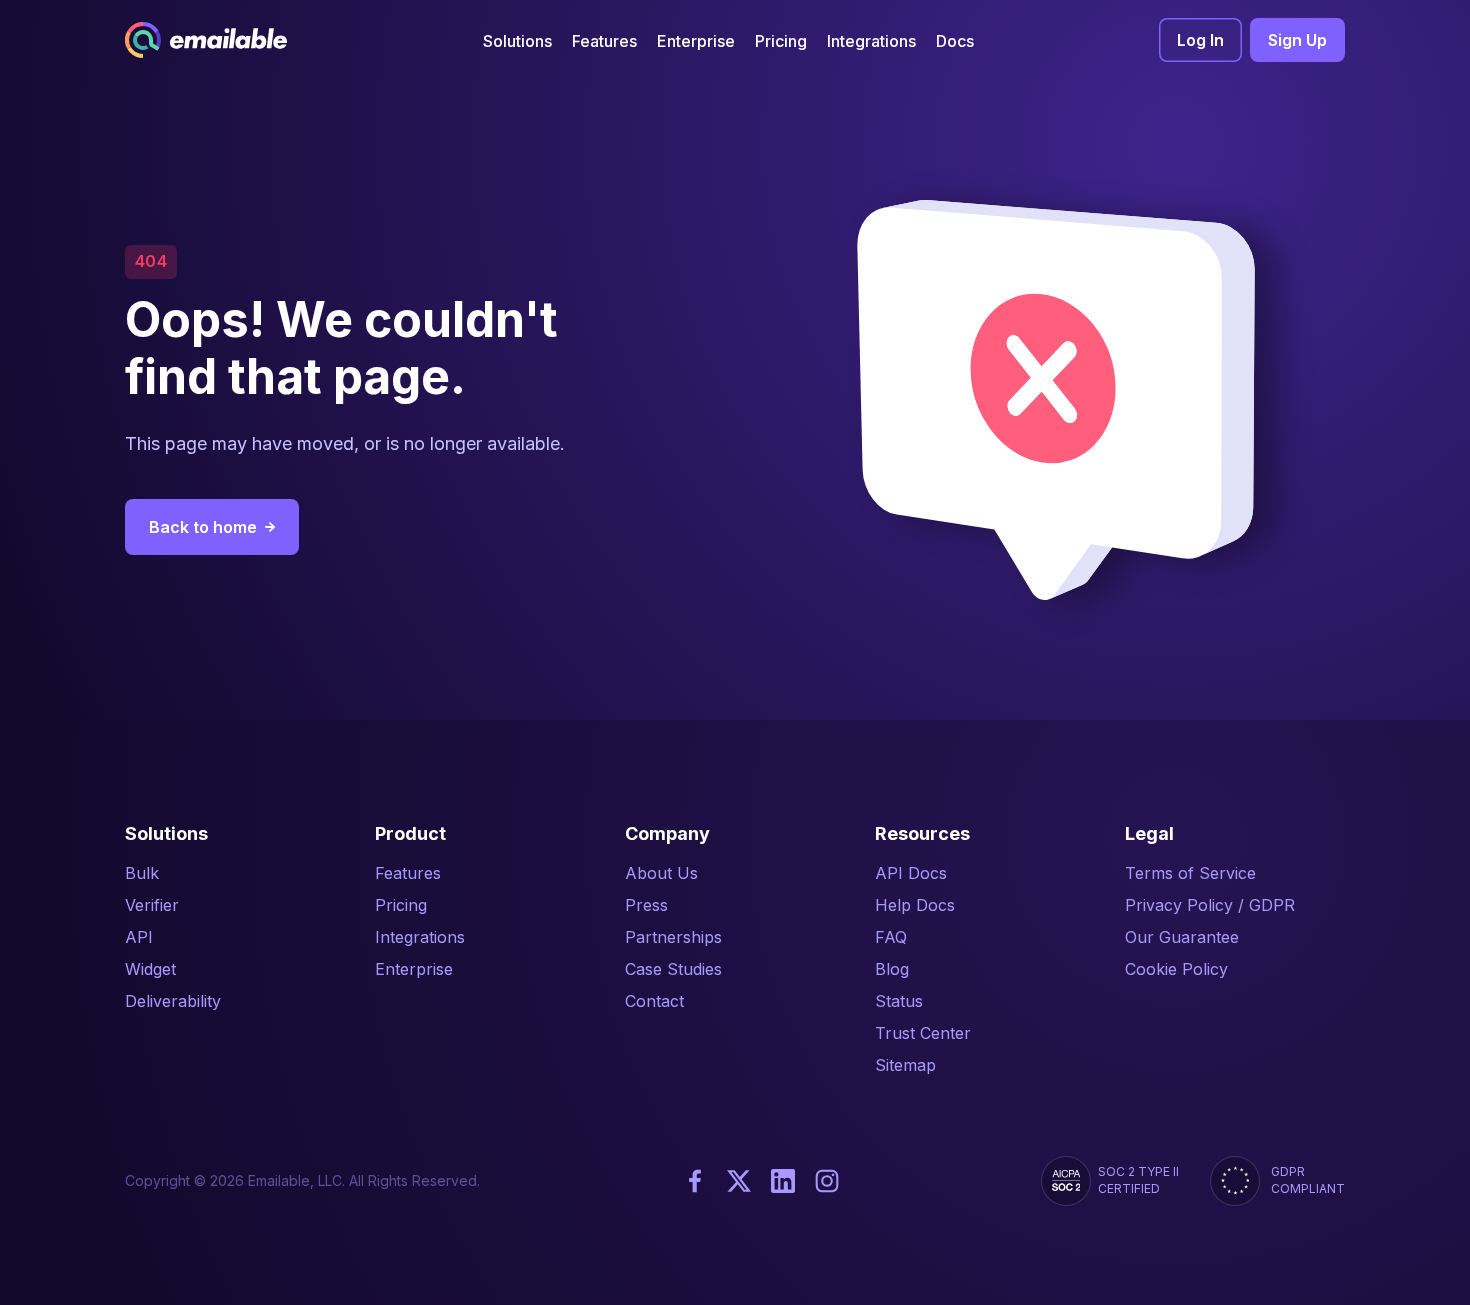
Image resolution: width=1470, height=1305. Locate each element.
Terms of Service (1190, 873)
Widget (150, 969)
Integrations (420, 937)
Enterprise (414, 969)
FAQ (891, 937)
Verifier (152, 905)
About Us (661, 873)
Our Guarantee (1182, 937)
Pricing (401, 905)
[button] (517, 40)
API (139, 937)
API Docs (911, 873)
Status (899, 1001)
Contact (654, 1001)
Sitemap (905, 1065)
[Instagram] (827, 1181)
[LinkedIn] (783, 1181)
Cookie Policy (1176, 969)
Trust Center (923, 1033)
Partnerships (673, 937)
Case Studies (673, 969)
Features (408, 873)
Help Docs (915, 905)
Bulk (142, 873)
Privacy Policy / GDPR (1210, 905)
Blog (892, 969)
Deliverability (173, 1001)
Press (646, 905)
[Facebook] (695, 1181)
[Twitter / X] (739, 1181)
